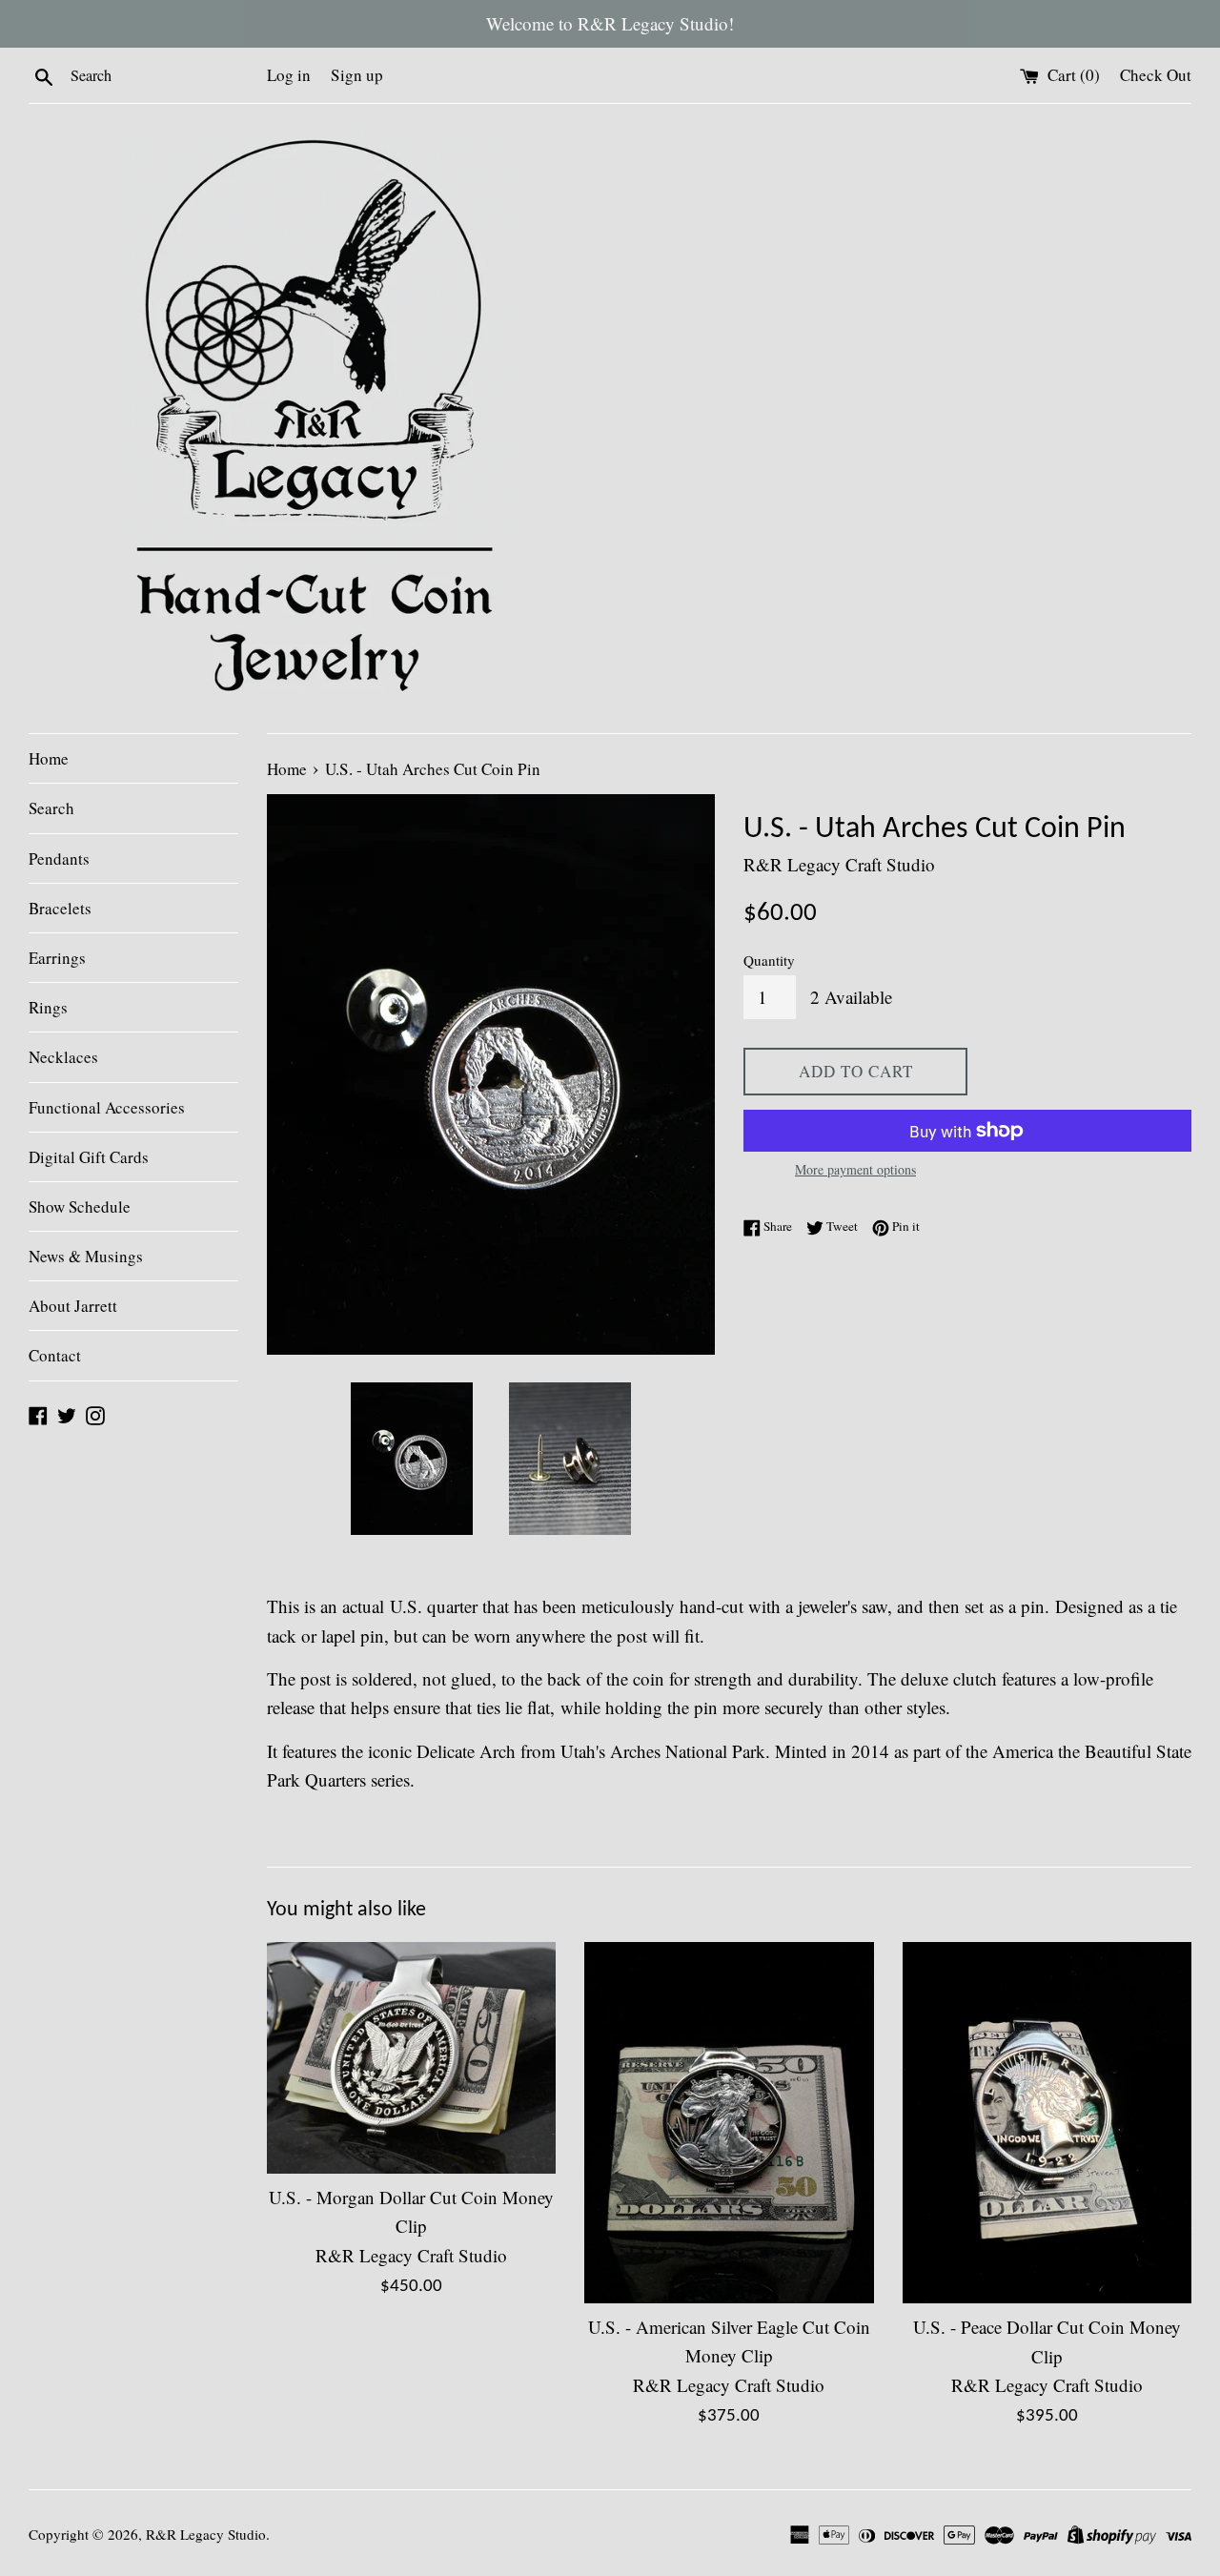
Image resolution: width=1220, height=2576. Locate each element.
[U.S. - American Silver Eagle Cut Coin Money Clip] (729, 2123)
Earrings (57, 958)
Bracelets (60, 908)
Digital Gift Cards (89, 1157)
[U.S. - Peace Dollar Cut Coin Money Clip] (1047, 2123)
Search (51, 808)
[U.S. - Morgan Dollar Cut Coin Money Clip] (411, 2058)
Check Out (1156, 75)
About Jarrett (73, 1306)
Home (49, 758)
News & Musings (86, 1256)
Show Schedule (80, 1206)
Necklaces (63, 1057)
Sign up (357, 75)
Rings (48, 1007)
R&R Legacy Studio (206, 2534)
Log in (289, 75)
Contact (55, 1355)
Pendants (59, 859)
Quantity (769, 960)
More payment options (855, 1169)
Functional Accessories (107, 1107)
